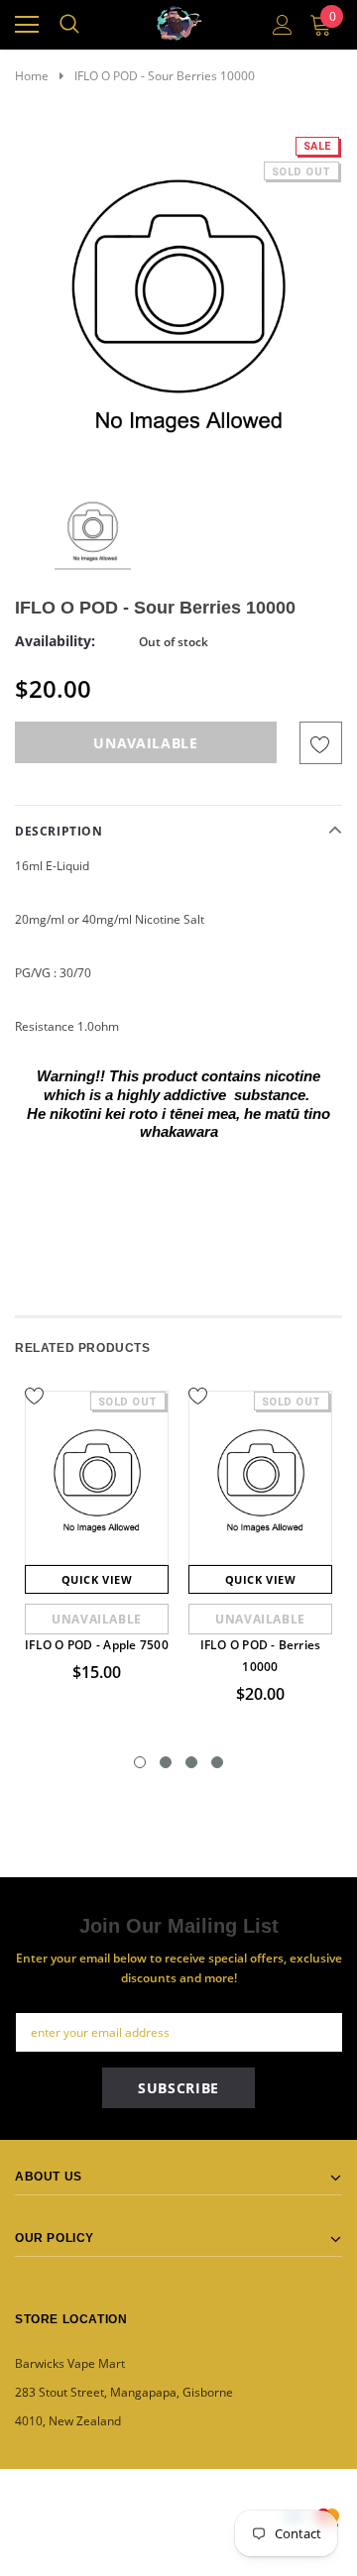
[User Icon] (283, 25)
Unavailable (97, 1619)
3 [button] (191, 1762)
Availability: (55, 641)
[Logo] (179, 20)
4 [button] (217, 1762)
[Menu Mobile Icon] (27, 25)
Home (32, 76)
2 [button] (166, 1762)
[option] (178, 298)
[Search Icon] (69, 25)
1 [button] (140, 1762)
